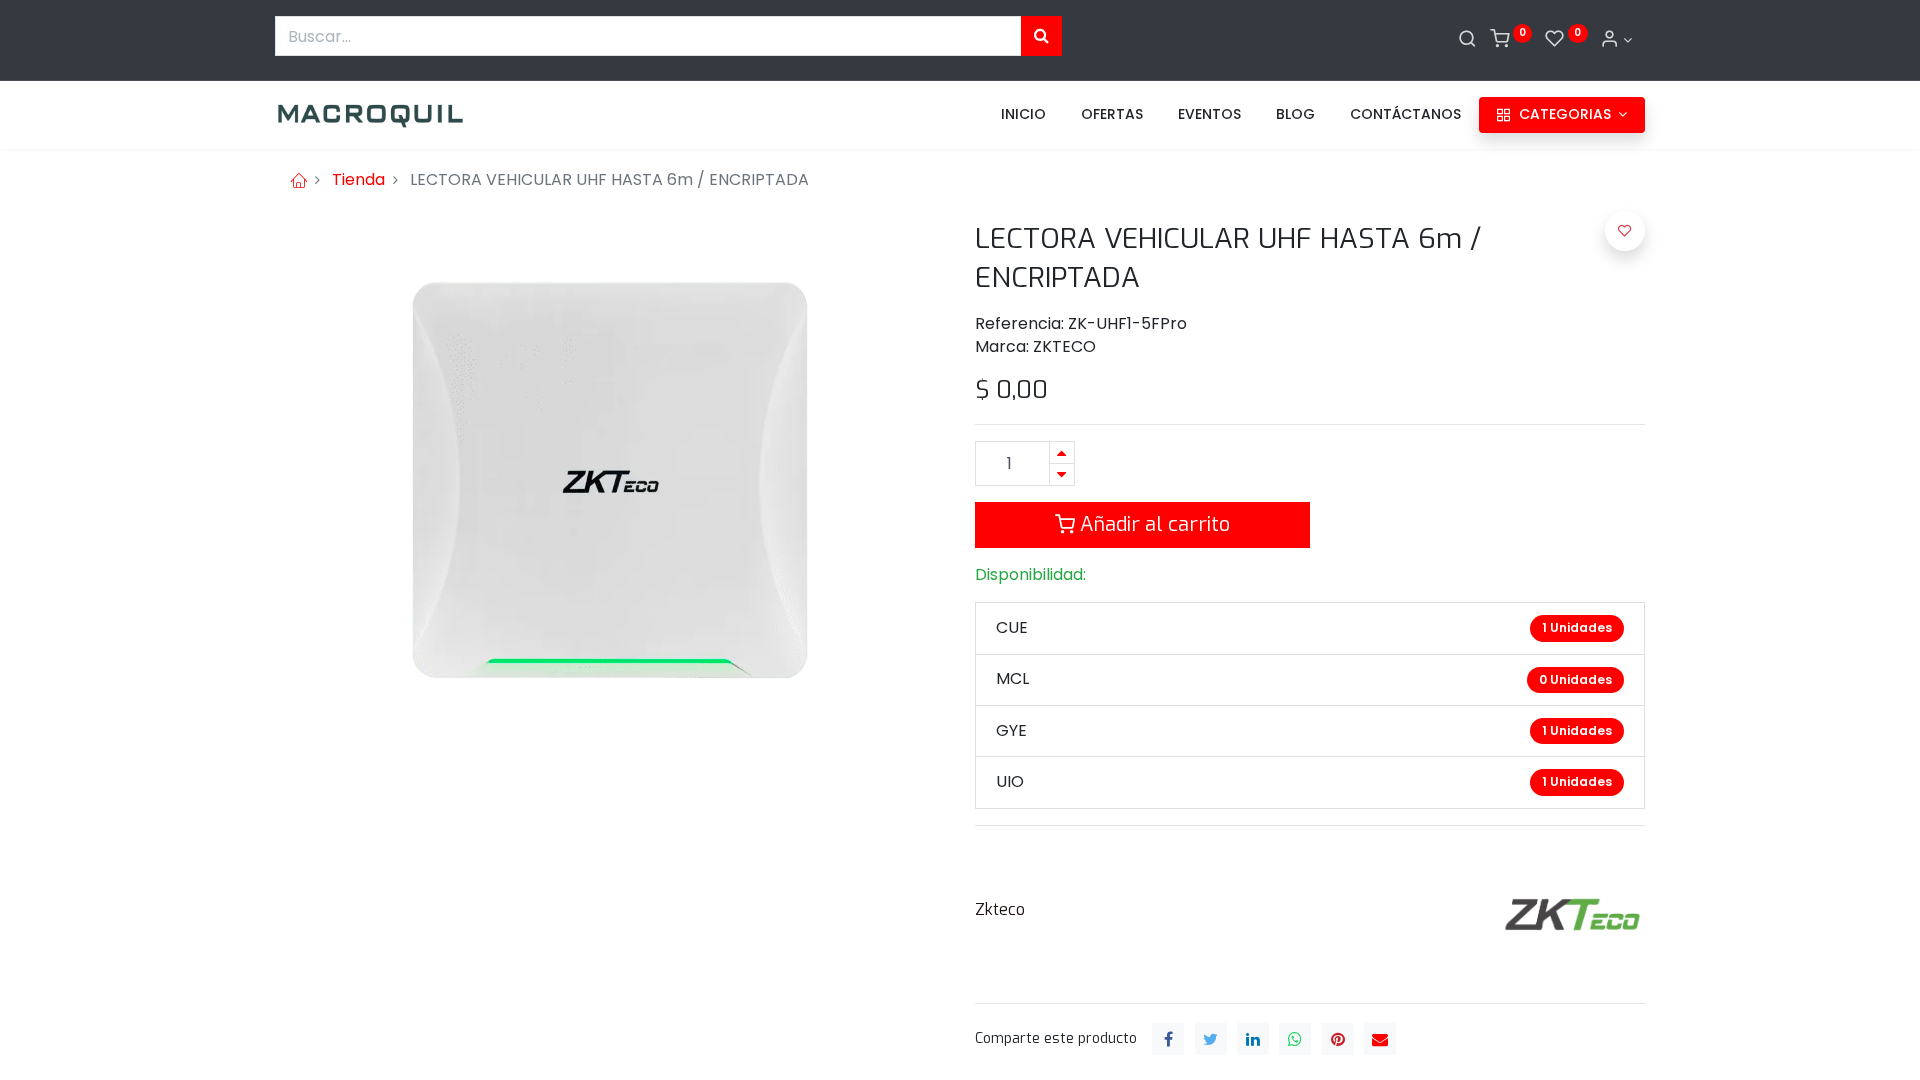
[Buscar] (1467, 40)
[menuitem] (1023, 115)
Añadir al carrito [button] (1152, 524)
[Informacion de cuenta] (1616, 40)
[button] (1625, 231)
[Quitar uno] (1062, 474)
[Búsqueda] (1041, 36)
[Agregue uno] (1062, 452)
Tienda (358, 179)
